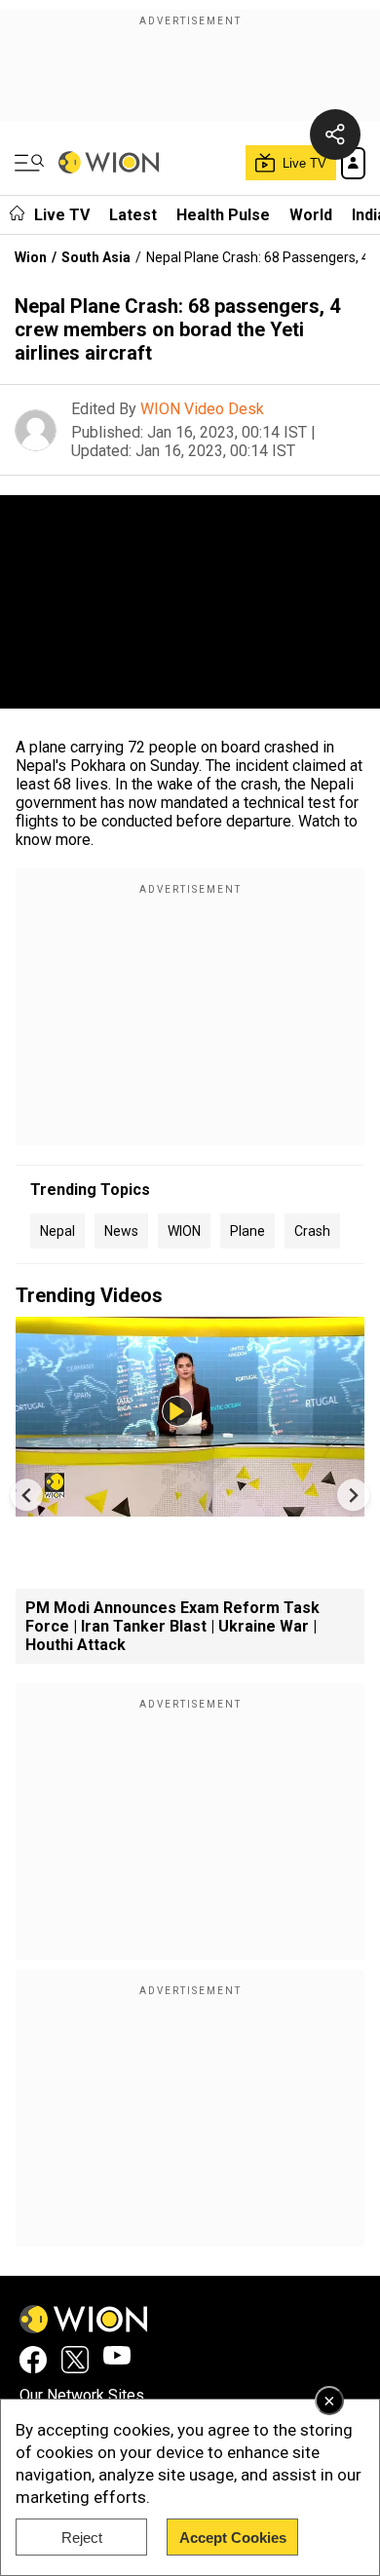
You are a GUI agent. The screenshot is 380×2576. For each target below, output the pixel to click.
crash (312, 1231)
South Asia (96, 257)
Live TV (62, 215)
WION (184, 1231)
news (121, 1231)
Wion (31, 257)
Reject (82, 2538)
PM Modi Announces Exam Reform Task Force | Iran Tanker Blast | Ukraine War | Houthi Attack (172, 1626)
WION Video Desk (202, 409)
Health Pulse (223, 215)
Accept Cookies (233, 2538)
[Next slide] (353, 1495)
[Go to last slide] (27, 1495)
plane (247, 1231)
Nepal (57, 1231)
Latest (133, 215)
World (311, 215)
